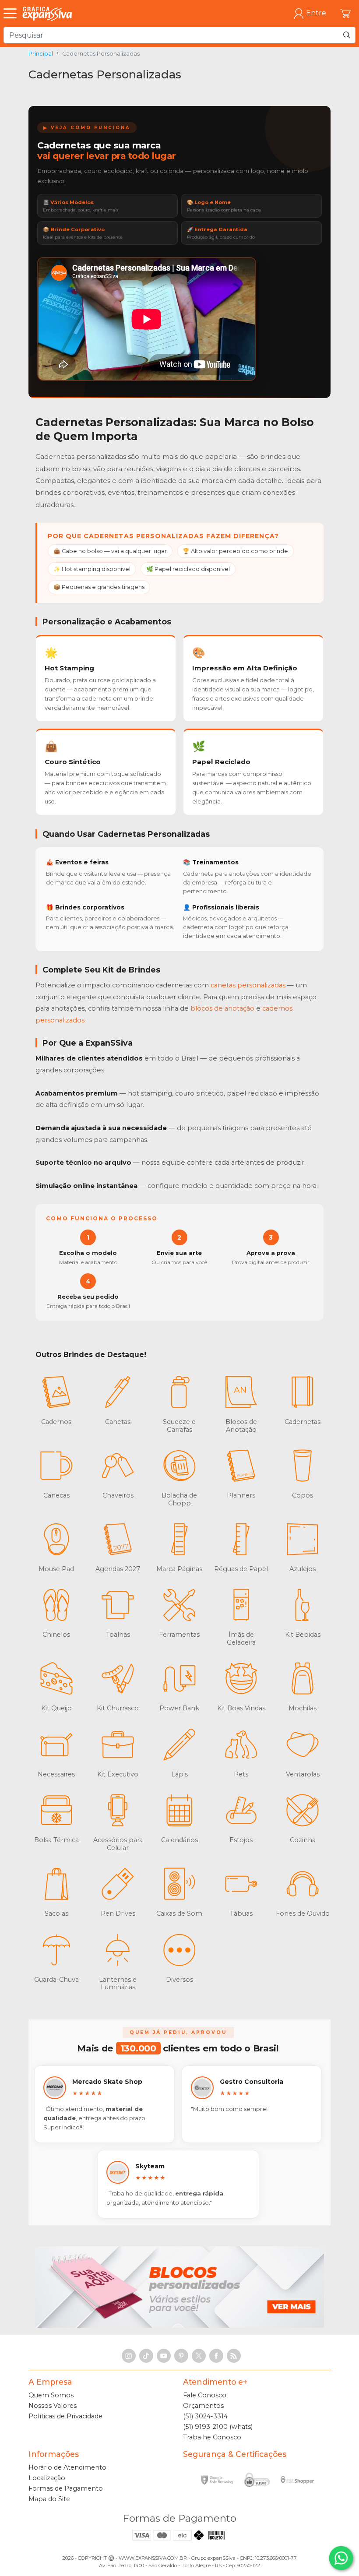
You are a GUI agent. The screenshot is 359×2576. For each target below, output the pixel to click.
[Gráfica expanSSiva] (47, 13)
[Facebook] (216, 2356)
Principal (41, 54)
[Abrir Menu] (12, 14)
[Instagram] (129, 2356)
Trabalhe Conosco (212, 2437)
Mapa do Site (49, 2499)
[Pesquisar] (347, 35)
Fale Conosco (205, 2395)
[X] (199, 2356)
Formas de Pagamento (66, 2488)
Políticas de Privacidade (65, 2416)
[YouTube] (164, 2356)
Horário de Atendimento (67, 2467)
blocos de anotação (222, 1008)
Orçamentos (203, 2406)
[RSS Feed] (234, 2356)
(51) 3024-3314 (205, 2416)
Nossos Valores (53, 2406)
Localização (47, 2478)
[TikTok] (146, 2356)
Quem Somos (51, 2395)
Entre (316, 13)
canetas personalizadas (248, 985)
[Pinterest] (181, 2356)
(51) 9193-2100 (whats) (218, 2427)
